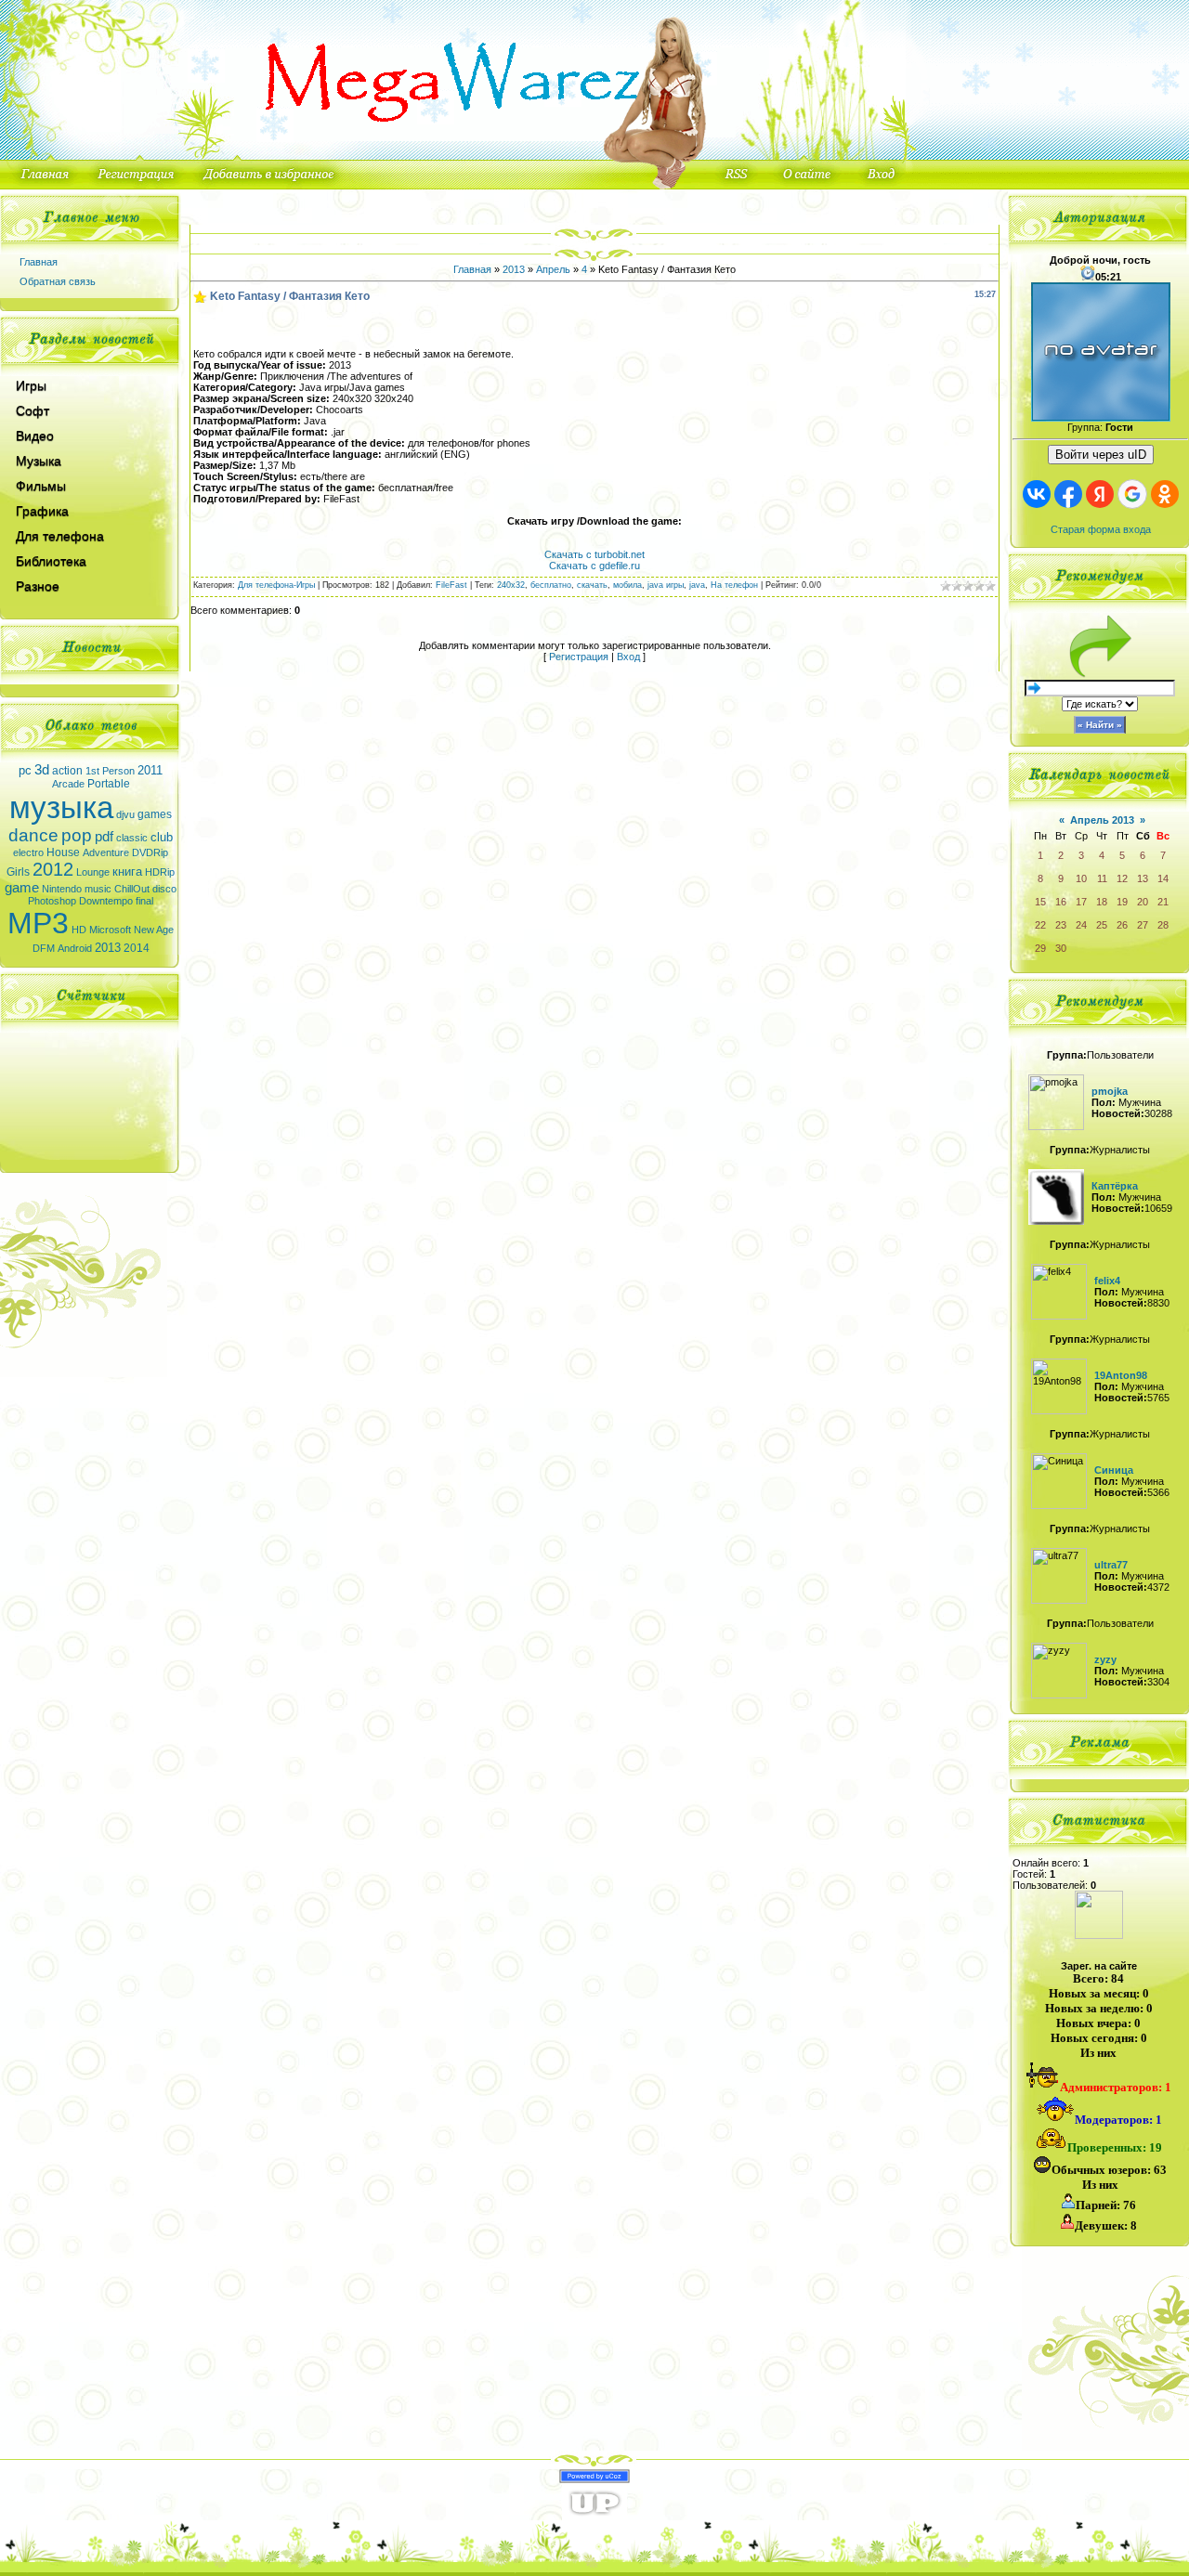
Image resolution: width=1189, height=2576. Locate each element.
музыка (61, 807)
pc (25, 770)
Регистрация (579, 657)
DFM (44, 948)
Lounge (93, 872)
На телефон (734, 585)
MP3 (38, 923)
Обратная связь (58, 281)
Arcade (68, 784)
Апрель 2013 (1102, 820)
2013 (108, 948)
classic (132, 838)
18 (1102, 902)
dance (33, 835)
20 (1143, 902)
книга (127, 872)
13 (1143, 878)
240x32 (511, 585)
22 (1040, 925)
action (67, 771)
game (22, 888)
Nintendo (62, 889)
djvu (125, 814)
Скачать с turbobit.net (594, 554)
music (98, 889)
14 (1163, 878)
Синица (1114, 1470)
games (155, 814)
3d (42, 770)
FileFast (451, 585)
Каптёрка (1115, 1186)
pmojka (1110, 1091)
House (63, 852)
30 (1061, 948)
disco (164, 889)
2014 (137, 948)
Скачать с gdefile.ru (594, 566)
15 (1040, 902)
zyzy (1105, 1659)
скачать (592, 585)
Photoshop (52, 901)
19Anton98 (1121, 1375)
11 (1102, 878)
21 (1163, 902)
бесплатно (551, 585)
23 (1061, 925)
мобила (627, 585)
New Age (154, 930)
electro (28, 852)
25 (1102, 925)
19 (1122, 902)
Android (75, 948)
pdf (104, 837)
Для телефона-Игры (276, 585)
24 (1081, 925)
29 (1040, 948)
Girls (18, 872)
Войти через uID (1101, 455)
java (697, 585)
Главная (39, 262)
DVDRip (150, 852)
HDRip (160, 872)
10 (1081, 878)
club (162, 837)
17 (1081, 902)
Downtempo (106, 901)
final (144, 901)
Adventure (106, 852)
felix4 (1107, 1281)
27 (1143, 925)
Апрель (553, 269)
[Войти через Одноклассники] (1165, 494)
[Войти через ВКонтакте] (1037, 494)
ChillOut (132, 889)
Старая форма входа (1101, 529)
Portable (109, 784)
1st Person (110, 771)
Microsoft (110, 930)
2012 (53, 869)
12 (1122, 878)
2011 (150, 770)
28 (1163, 925)
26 (1122, 925)
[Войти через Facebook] (1068, 494)
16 (1061, 902)
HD (79, 930)
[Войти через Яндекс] (1100, 494)
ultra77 (1111, 1565)
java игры (666, 585)
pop (77, 835)
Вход (628, 657)
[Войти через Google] (1132, 494)
